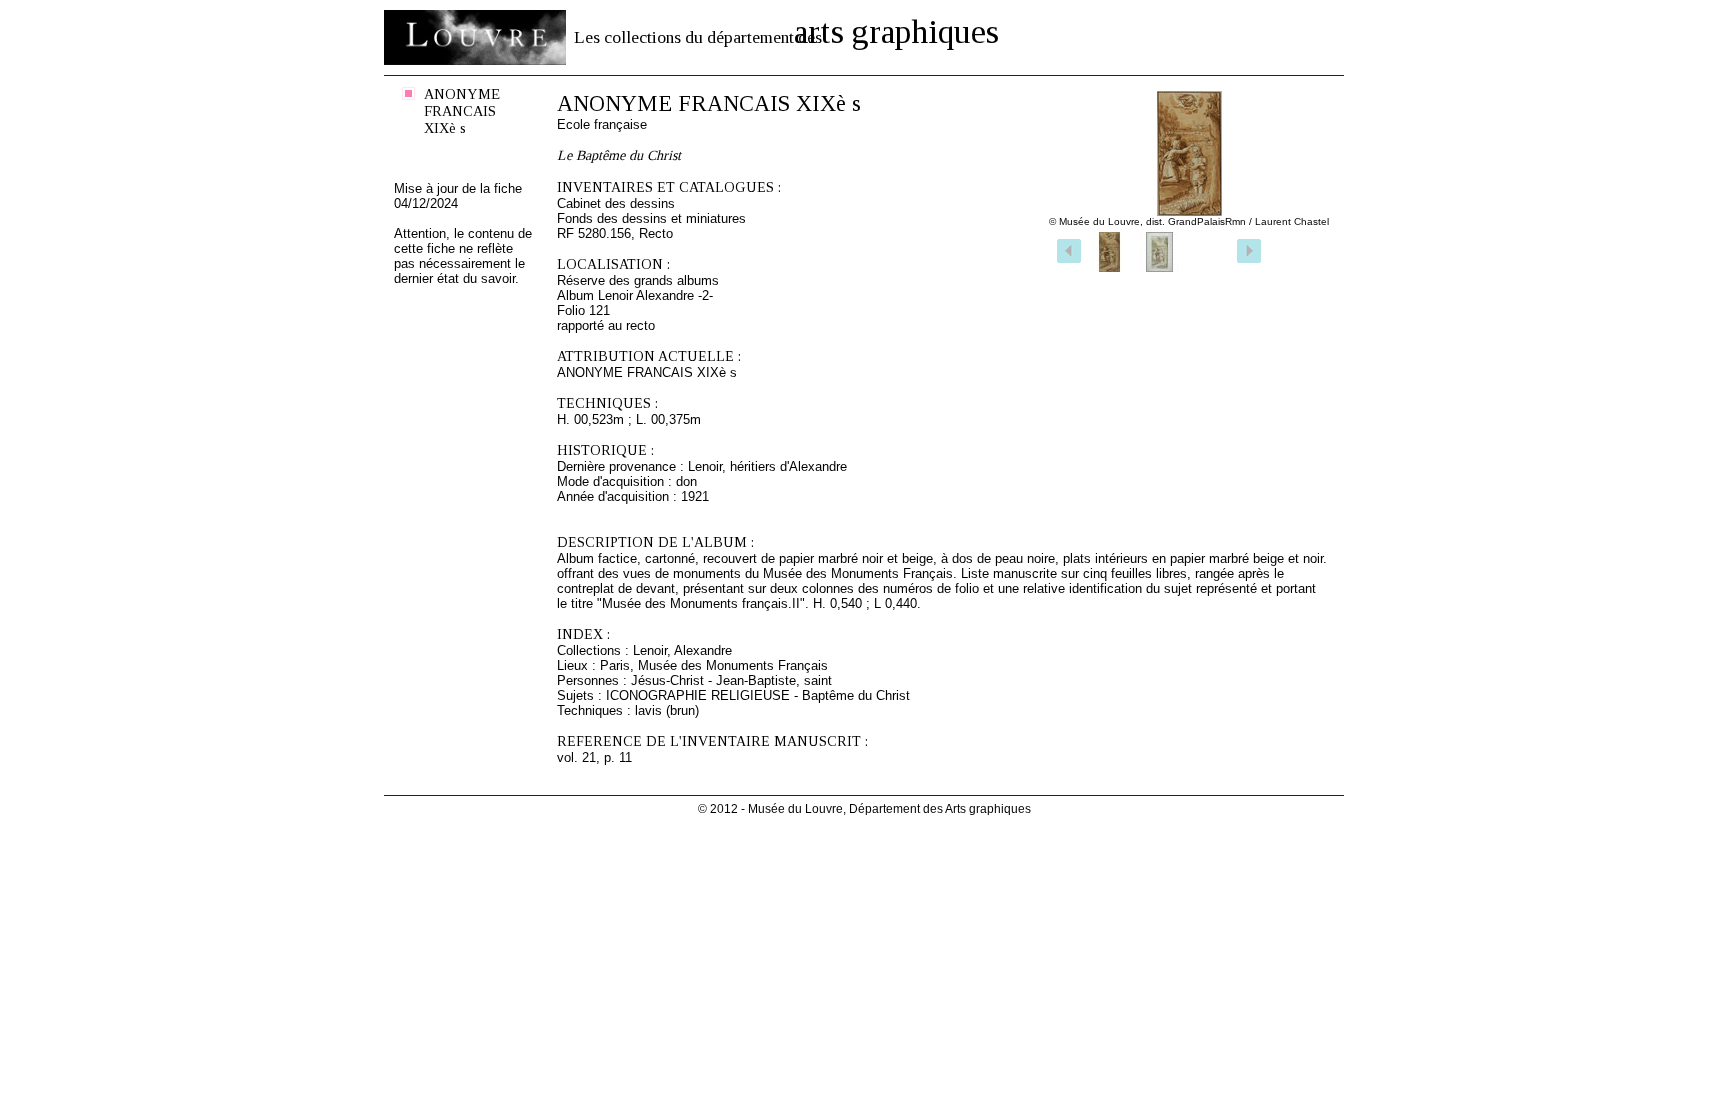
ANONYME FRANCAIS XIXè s (462, 111)
